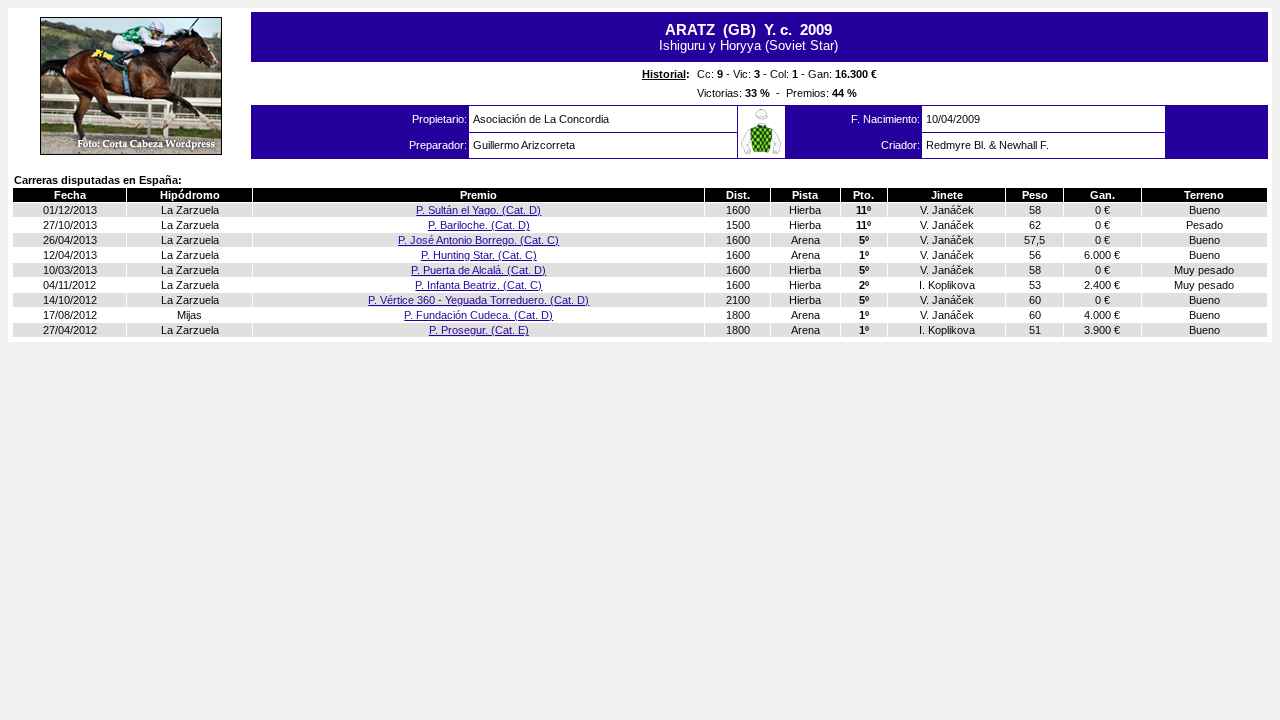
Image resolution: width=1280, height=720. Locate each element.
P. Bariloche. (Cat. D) (479, 225)
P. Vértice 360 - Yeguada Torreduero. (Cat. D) (478, 300)
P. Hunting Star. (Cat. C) (479, 255)
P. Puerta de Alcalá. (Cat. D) (478, 270)
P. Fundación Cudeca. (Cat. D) (478, 315)
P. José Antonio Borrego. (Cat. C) (478, 240)
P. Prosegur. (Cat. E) (479, 330)
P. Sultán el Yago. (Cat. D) (478, 210)
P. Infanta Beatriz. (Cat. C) (478, 285)
